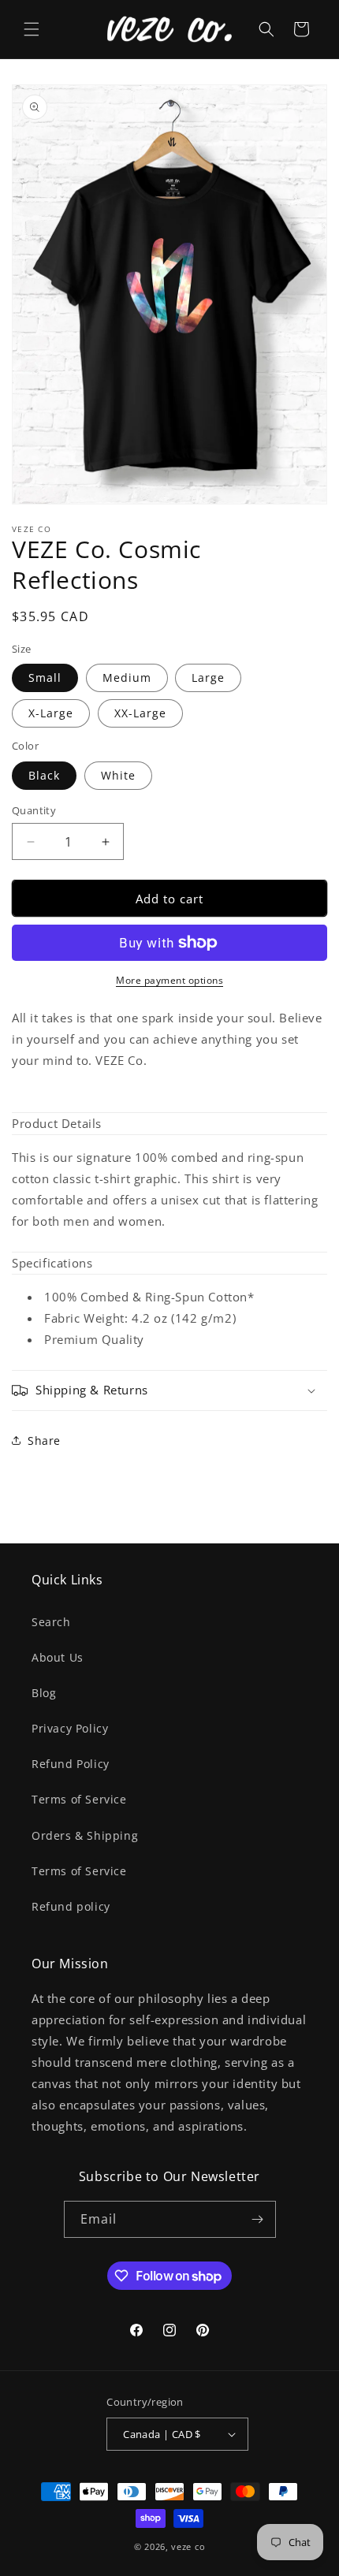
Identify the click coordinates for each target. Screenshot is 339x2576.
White (118, 775)
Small (45, 678)
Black (44, 775)
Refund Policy (71, 1764)
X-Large (51, 713)
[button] (32, 29)
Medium (127, 678)
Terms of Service (79, 1799)
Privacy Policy (70, 1728)
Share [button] (44, 1441)
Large (208, 678)
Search (51, 1622)
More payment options (169, 980)
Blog (44, 1693)
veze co (188, 2546)
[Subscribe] (258, 2219)
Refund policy (71, 1906)
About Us (58, 1657)
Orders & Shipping (85, 1835)
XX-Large (140, 713)
